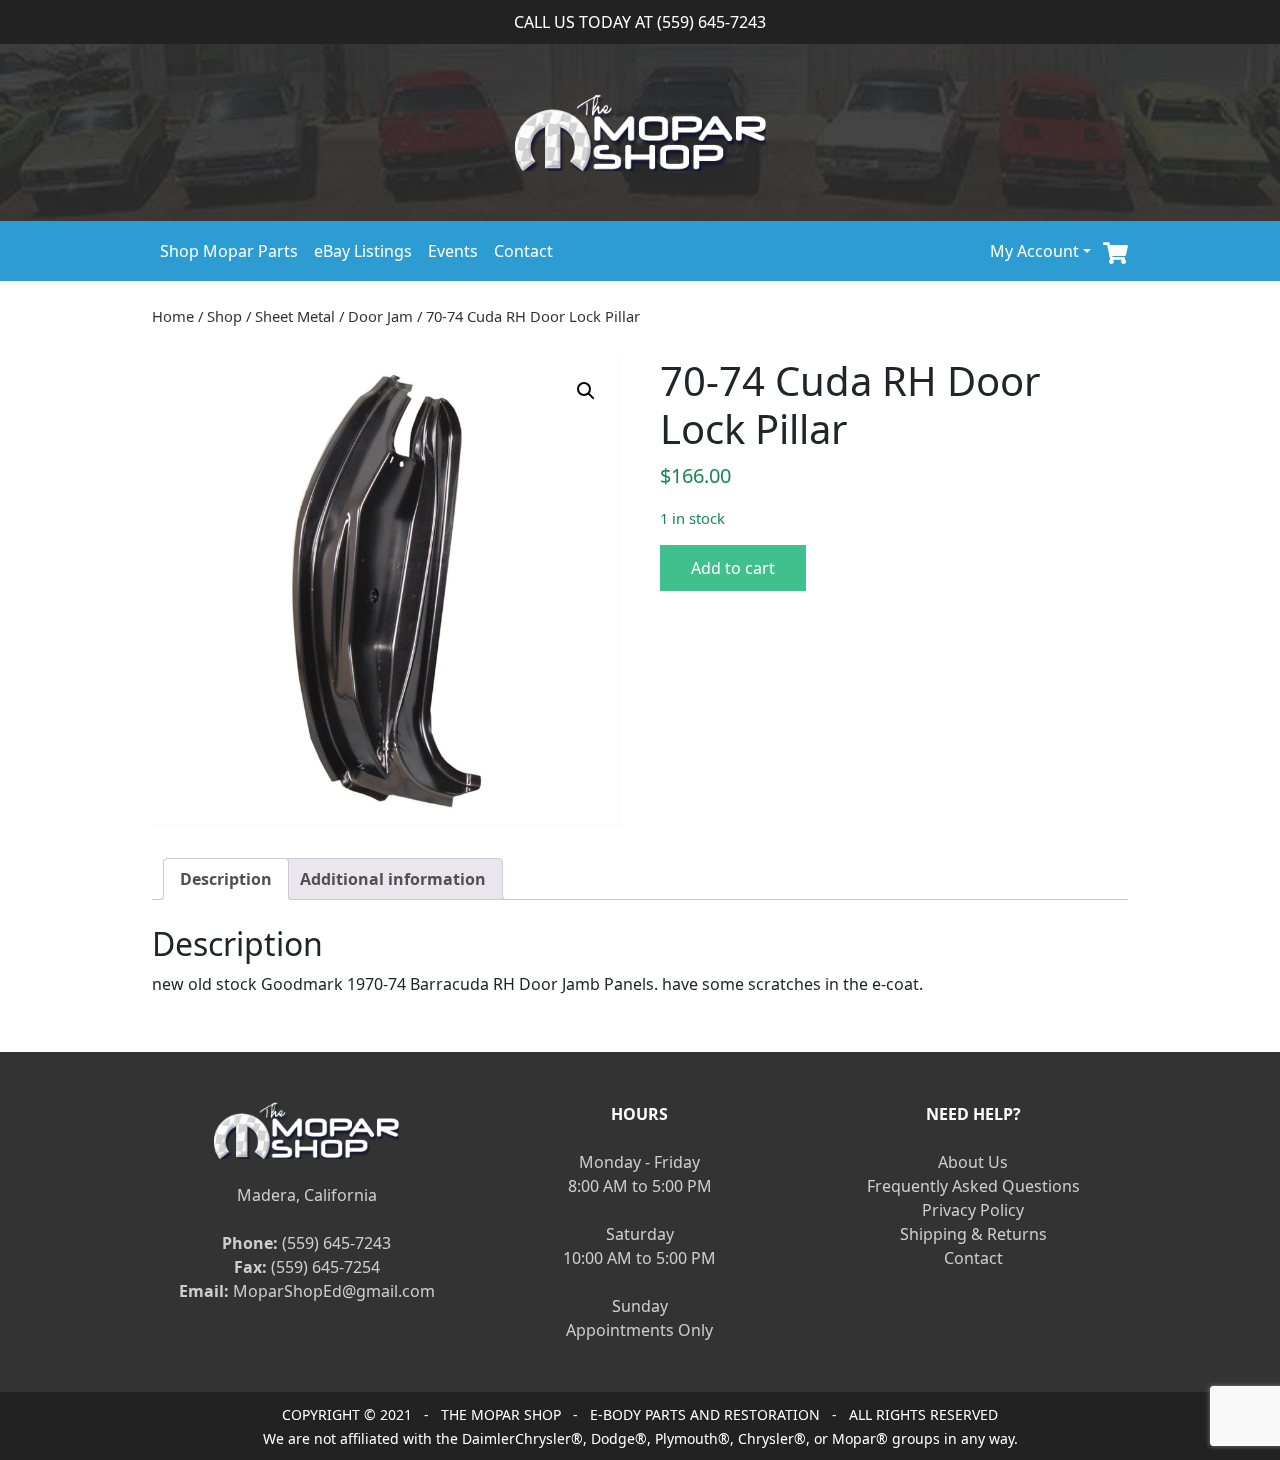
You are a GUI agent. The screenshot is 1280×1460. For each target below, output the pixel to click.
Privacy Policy (973, 1210)
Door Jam (380, 316)
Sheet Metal (295, 316)
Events (453, 251)
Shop (224, 316)
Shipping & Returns (973, 1234)
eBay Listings (363, 251)
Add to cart (733, 568)
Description (226, 879)
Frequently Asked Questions (973, 1186)
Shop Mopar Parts (229, 251)
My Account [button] (1034, 251)
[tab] (226, 879)
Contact (523, 251)
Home (173, 316)
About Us (973, 1162)
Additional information (393, 879)
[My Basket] (1115, 250)
